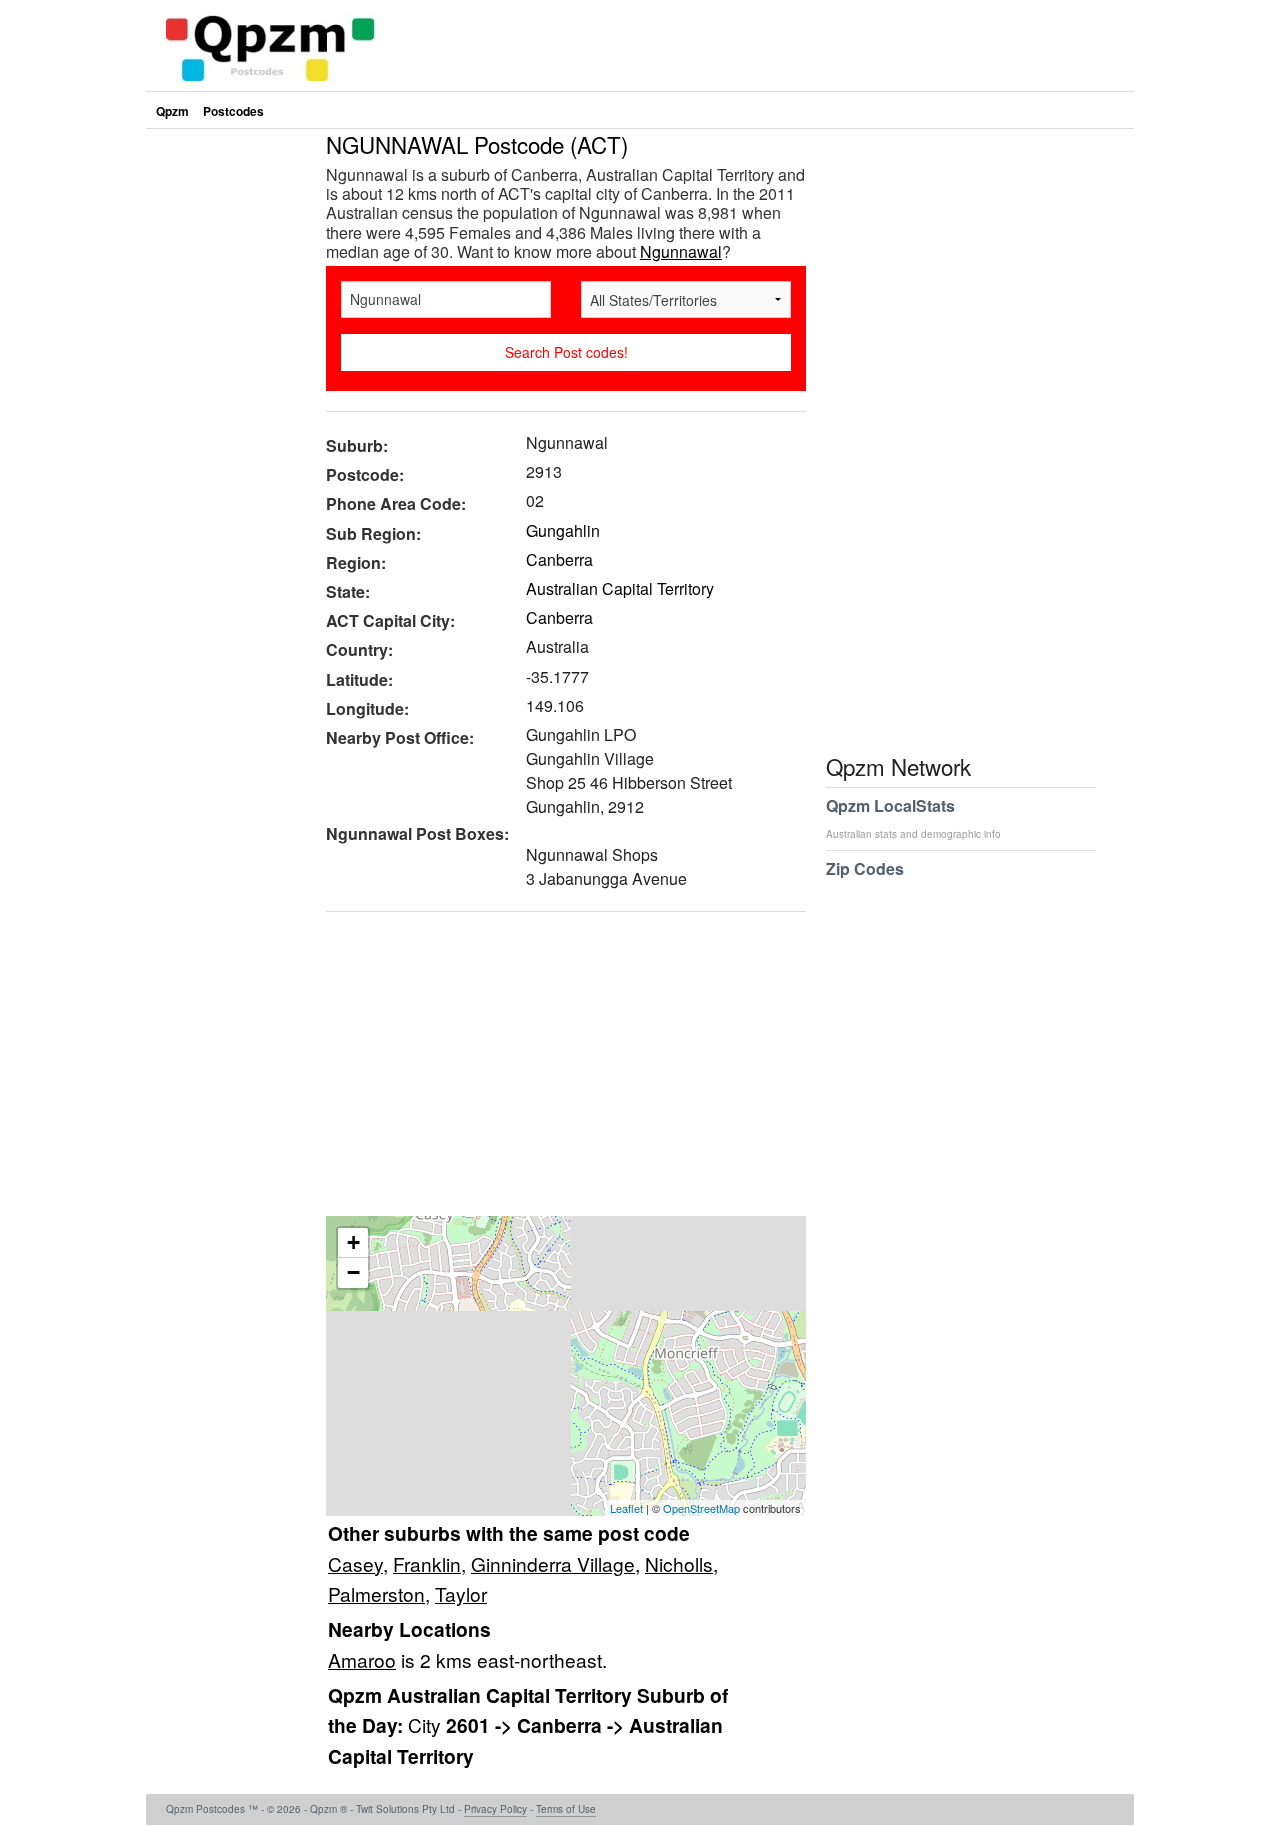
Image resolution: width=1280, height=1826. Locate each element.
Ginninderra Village (553, 1563)
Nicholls (679, 1563)
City (427, 1724)
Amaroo (362, 1659)
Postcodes (233, 111)
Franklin (427, 1563)
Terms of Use (566, 1809)
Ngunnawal (681, 251)
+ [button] (353, 1242)
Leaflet (626, 1508)
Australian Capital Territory (620, 588)
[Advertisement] (556, 1071)
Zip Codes (865, 868)
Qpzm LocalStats (913, 817)
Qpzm (172, 111)
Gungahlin (563, 530)
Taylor (461, 1593)
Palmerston (376, 1593)
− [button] (353, 1272)
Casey (355, 1563)
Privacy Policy (495, 1809)
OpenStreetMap (701, 1508)
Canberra (559, 559)
